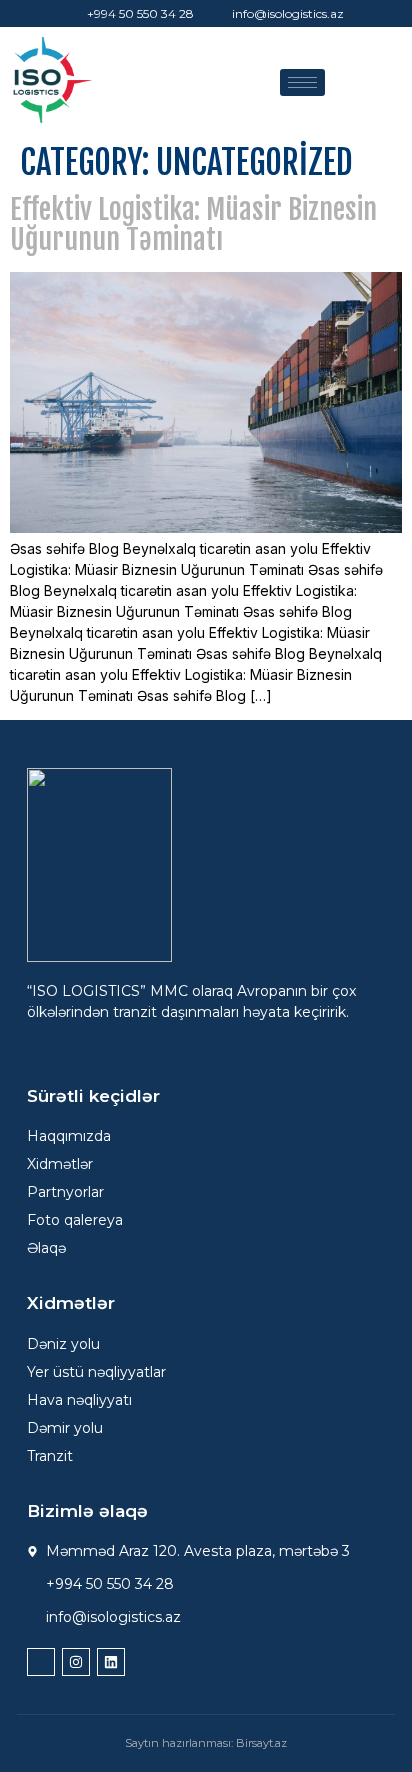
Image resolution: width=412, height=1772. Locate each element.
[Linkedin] (111, 1662)
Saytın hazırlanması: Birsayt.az (206, 1743)
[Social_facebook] (41, 1662)
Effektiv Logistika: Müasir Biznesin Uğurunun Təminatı (193, 225)
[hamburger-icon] (302, 82)
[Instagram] (76, 1662)
